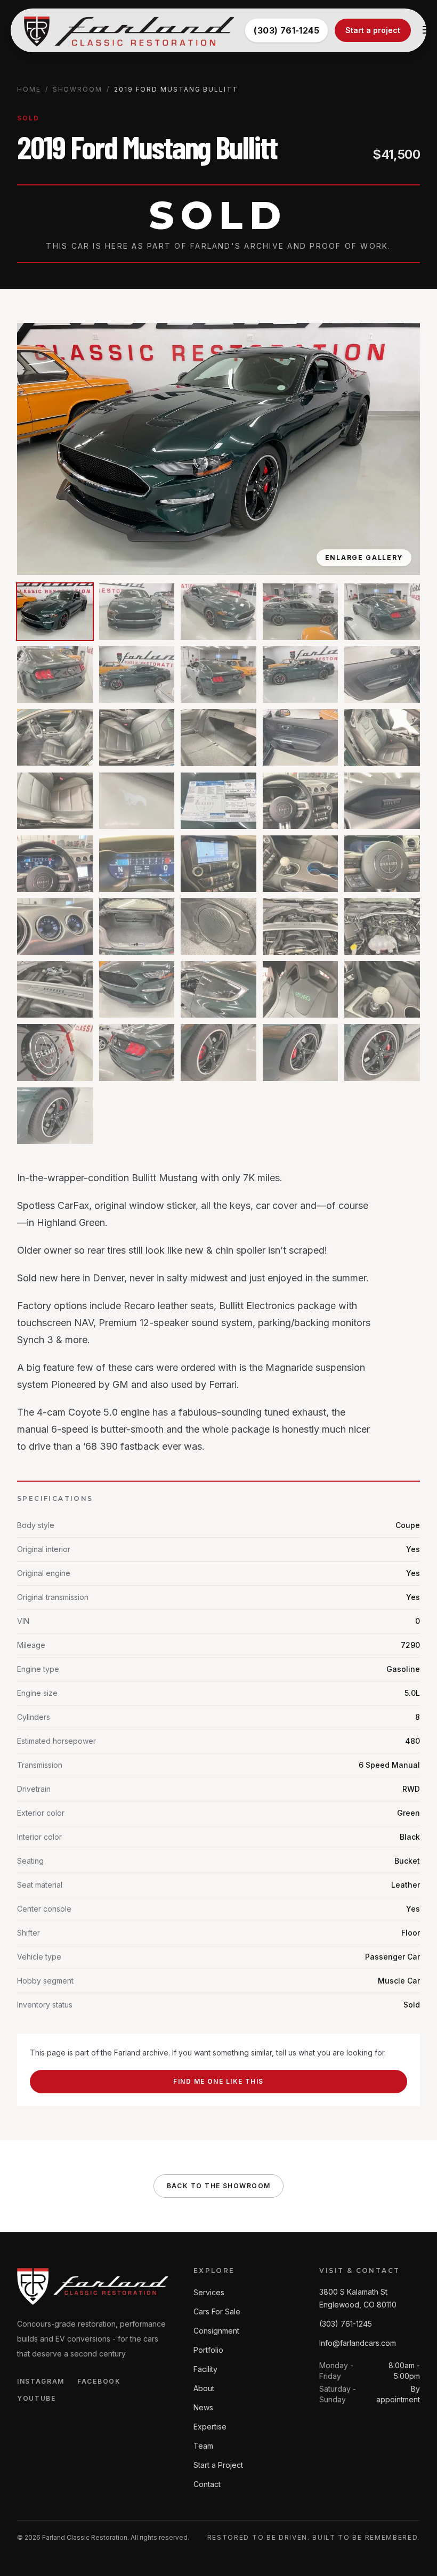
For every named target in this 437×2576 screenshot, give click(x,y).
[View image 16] (55, 801)
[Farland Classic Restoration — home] (129, 30)
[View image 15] (382, 737)
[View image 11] (55, 737)
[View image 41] (55, 1116)
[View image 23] (218, 864)
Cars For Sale (217, 2311)
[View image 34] (301, 989)
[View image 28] (218, 927)
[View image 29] (301, 927)
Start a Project (218, 2465)
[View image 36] (55, 1052)
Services (209, 2292)
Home (29, 89)
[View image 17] (137, 801)
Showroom (78, 89)
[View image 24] (301, 864)
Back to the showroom (219, 2186)
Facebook (99, 2381)
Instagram (41, 2381)
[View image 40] (382, 1052)
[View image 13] (218, 737)
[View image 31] (55, 989)
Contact (207, 2484)
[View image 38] (218, 1052)
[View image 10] (382, 675)
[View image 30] (382, 927)
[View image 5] (382, 612)
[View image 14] (301, 737)
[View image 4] (301, 612)
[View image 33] (218, 989)
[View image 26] (55, 927)
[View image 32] (137, 989)
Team (203, 2446)
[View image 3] (218, 612)
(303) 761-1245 (286, 30)
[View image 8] (218, 675)
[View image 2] (137, 612)
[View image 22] (137, 864)
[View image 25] (382, 864)
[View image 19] (301, 801)
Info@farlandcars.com (358, 2343)
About (204, 2388)
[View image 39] (301, 1052)
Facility (205, 2369)
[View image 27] (137, 927)
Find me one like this (218, 2081)
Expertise (210, 2427)
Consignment (216, 2331)
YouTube (37, 2398)
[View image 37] (137, 1052)
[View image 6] (55, 675)
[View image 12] (137, 737)
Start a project (373, 30)
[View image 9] (301, 675)
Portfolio (208, 2350)
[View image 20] (382, 801)
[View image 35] (382, 989)
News (203, 2407)
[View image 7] (137, 675)
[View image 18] (218, 801)
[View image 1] (55, 612)
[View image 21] (55, 864)
